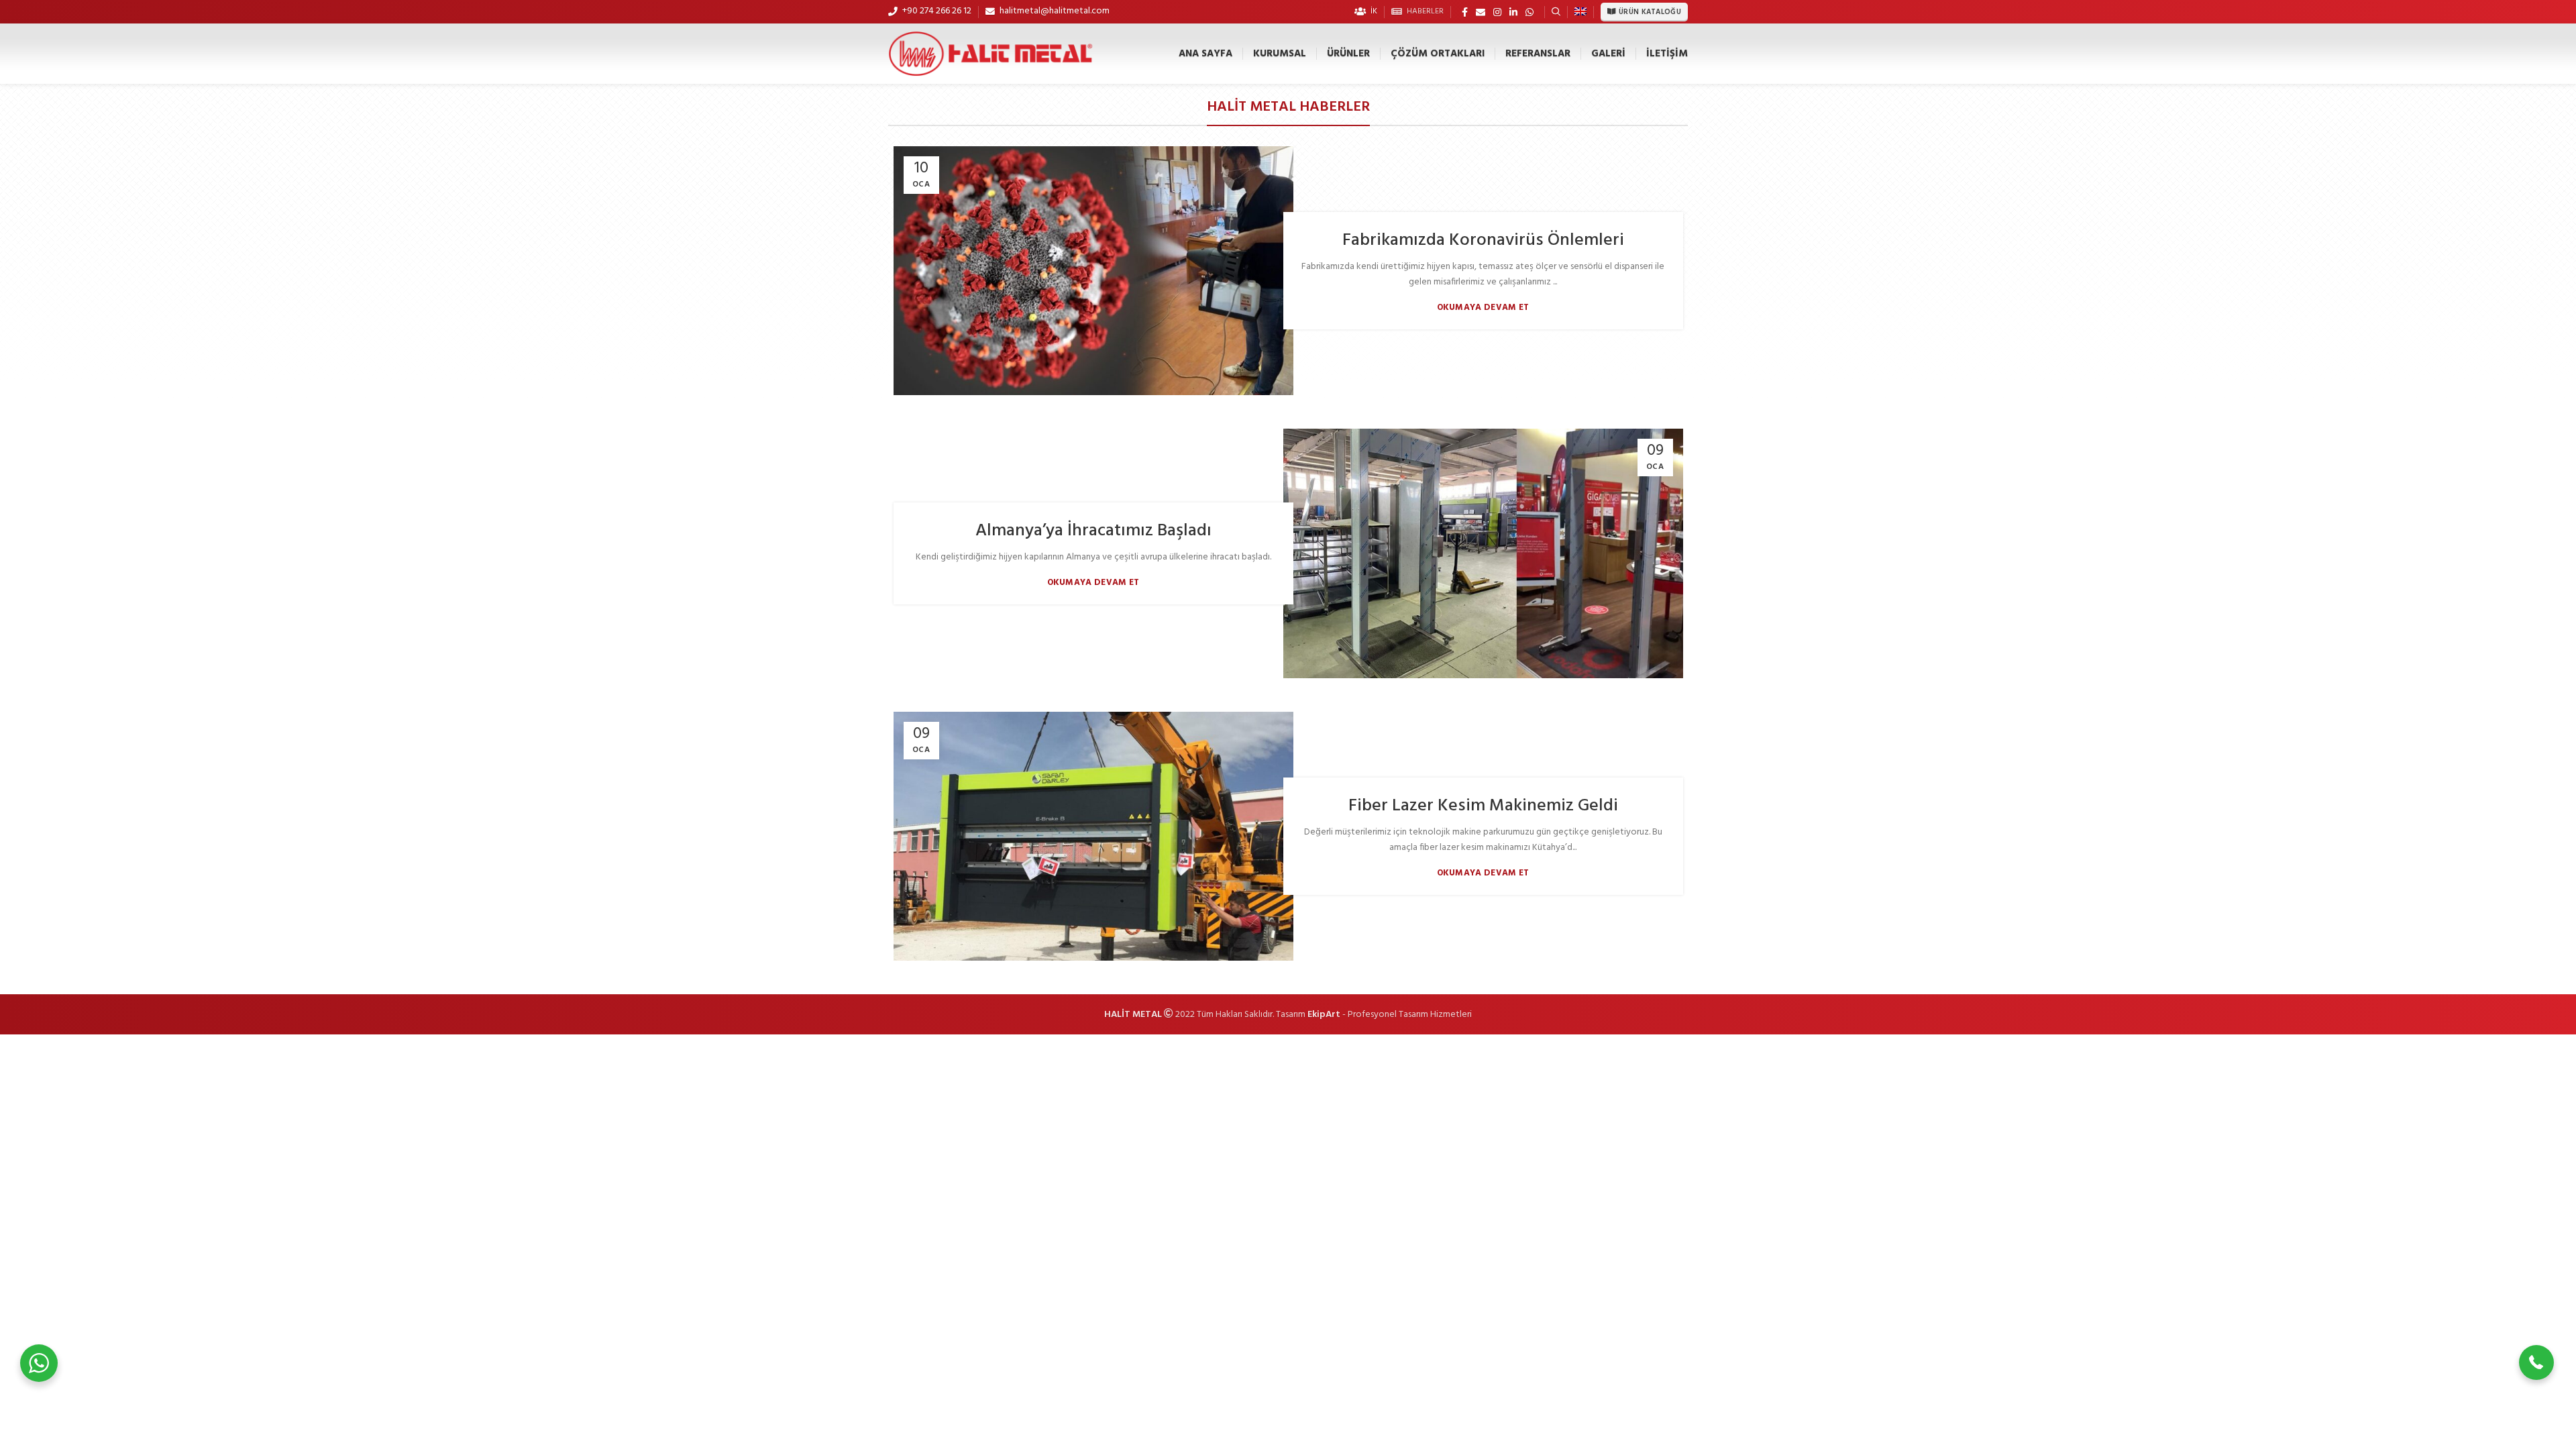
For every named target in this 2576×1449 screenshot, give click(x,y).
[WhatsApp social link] (1529, 12)
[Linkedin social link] (1513, 12)
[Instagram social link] (1497, 12)
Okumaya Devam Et (1483, 308)
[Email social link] (1481, 12)
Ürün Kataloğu (1650, 12)
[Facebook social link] (1465, 12)
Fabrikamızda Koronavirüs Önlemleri (1483, 240)
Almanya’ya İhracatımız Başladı (1093, 531)
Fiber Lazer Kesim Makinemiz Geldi (1483, 806)
